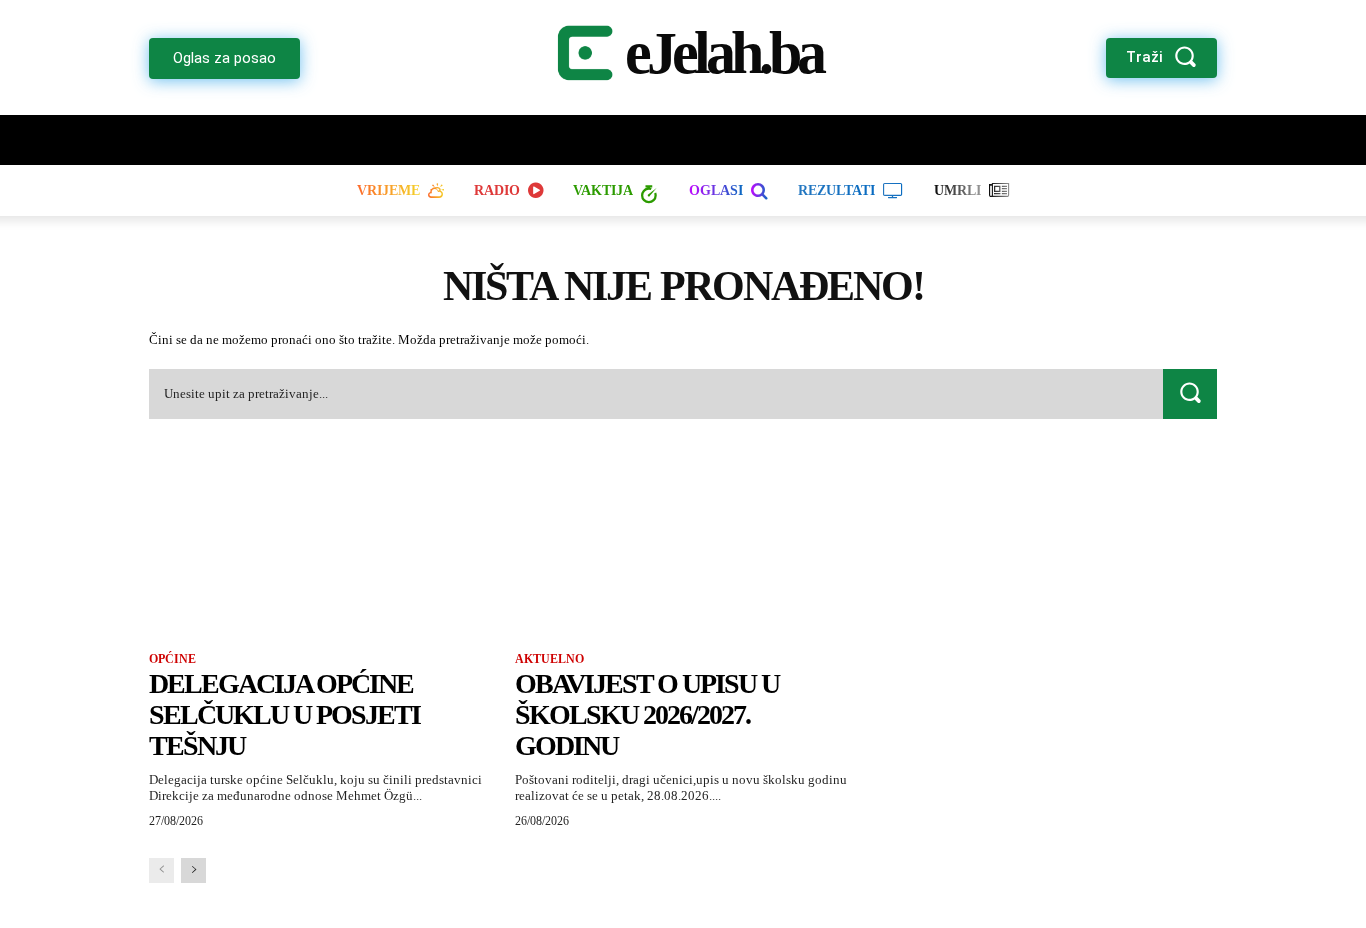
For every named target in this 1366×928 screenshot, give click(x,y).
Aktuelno (549, 659)
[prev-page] (161, 870)
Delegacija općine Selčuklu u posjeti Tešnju (284, 714)
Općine (172, 659)
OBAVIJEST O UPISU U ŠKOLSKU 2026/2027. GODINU (647, 714)
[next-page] (193, 870)
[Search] (1190, 393)
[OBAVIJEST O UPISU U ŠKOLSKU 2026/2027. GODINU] (683, 548)
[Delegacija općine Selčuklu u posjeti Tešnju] (317, 548)
